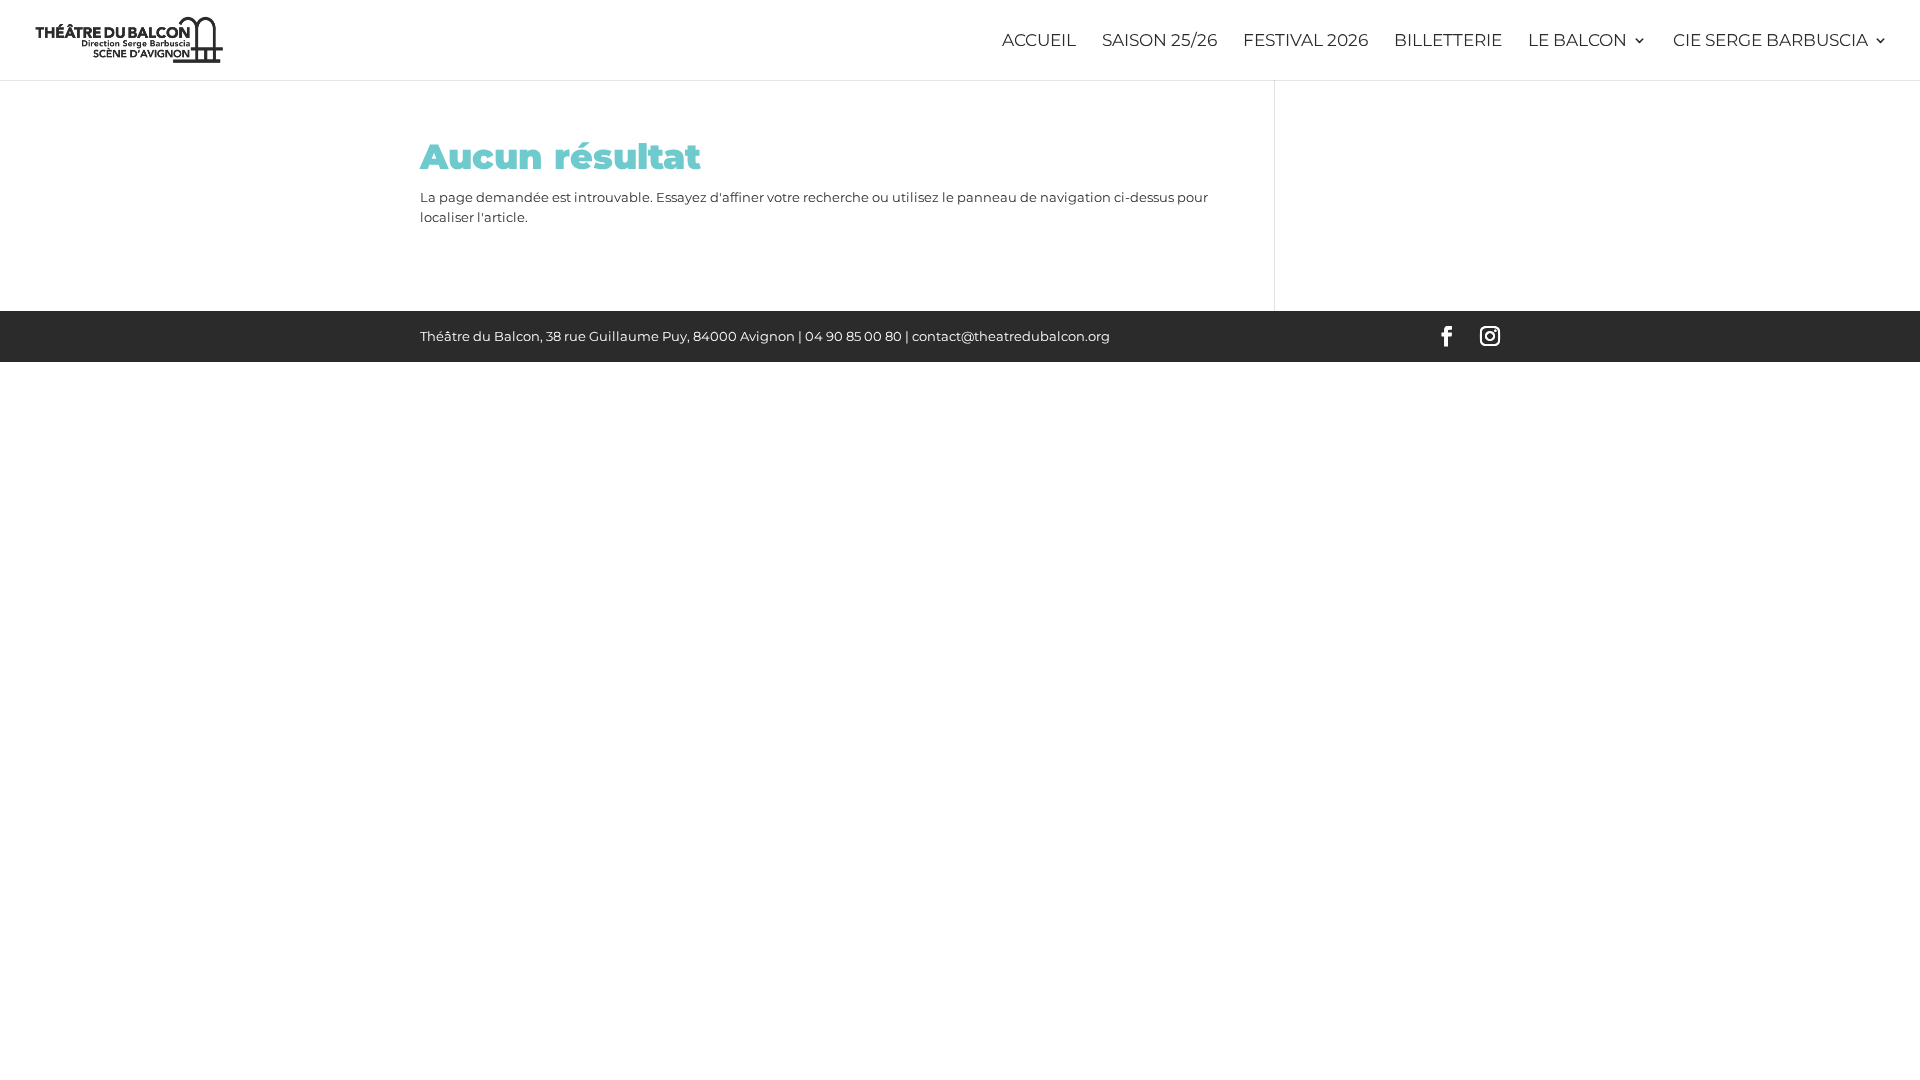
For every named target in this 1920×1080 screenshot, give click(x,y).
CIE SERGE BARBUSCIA (1770, 41)
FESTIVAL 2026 (1305, 41)
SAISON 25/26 (1159, 41)
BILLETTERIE (1448, 41)
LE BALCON (1577, 41)
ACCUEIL (1039, 41)
